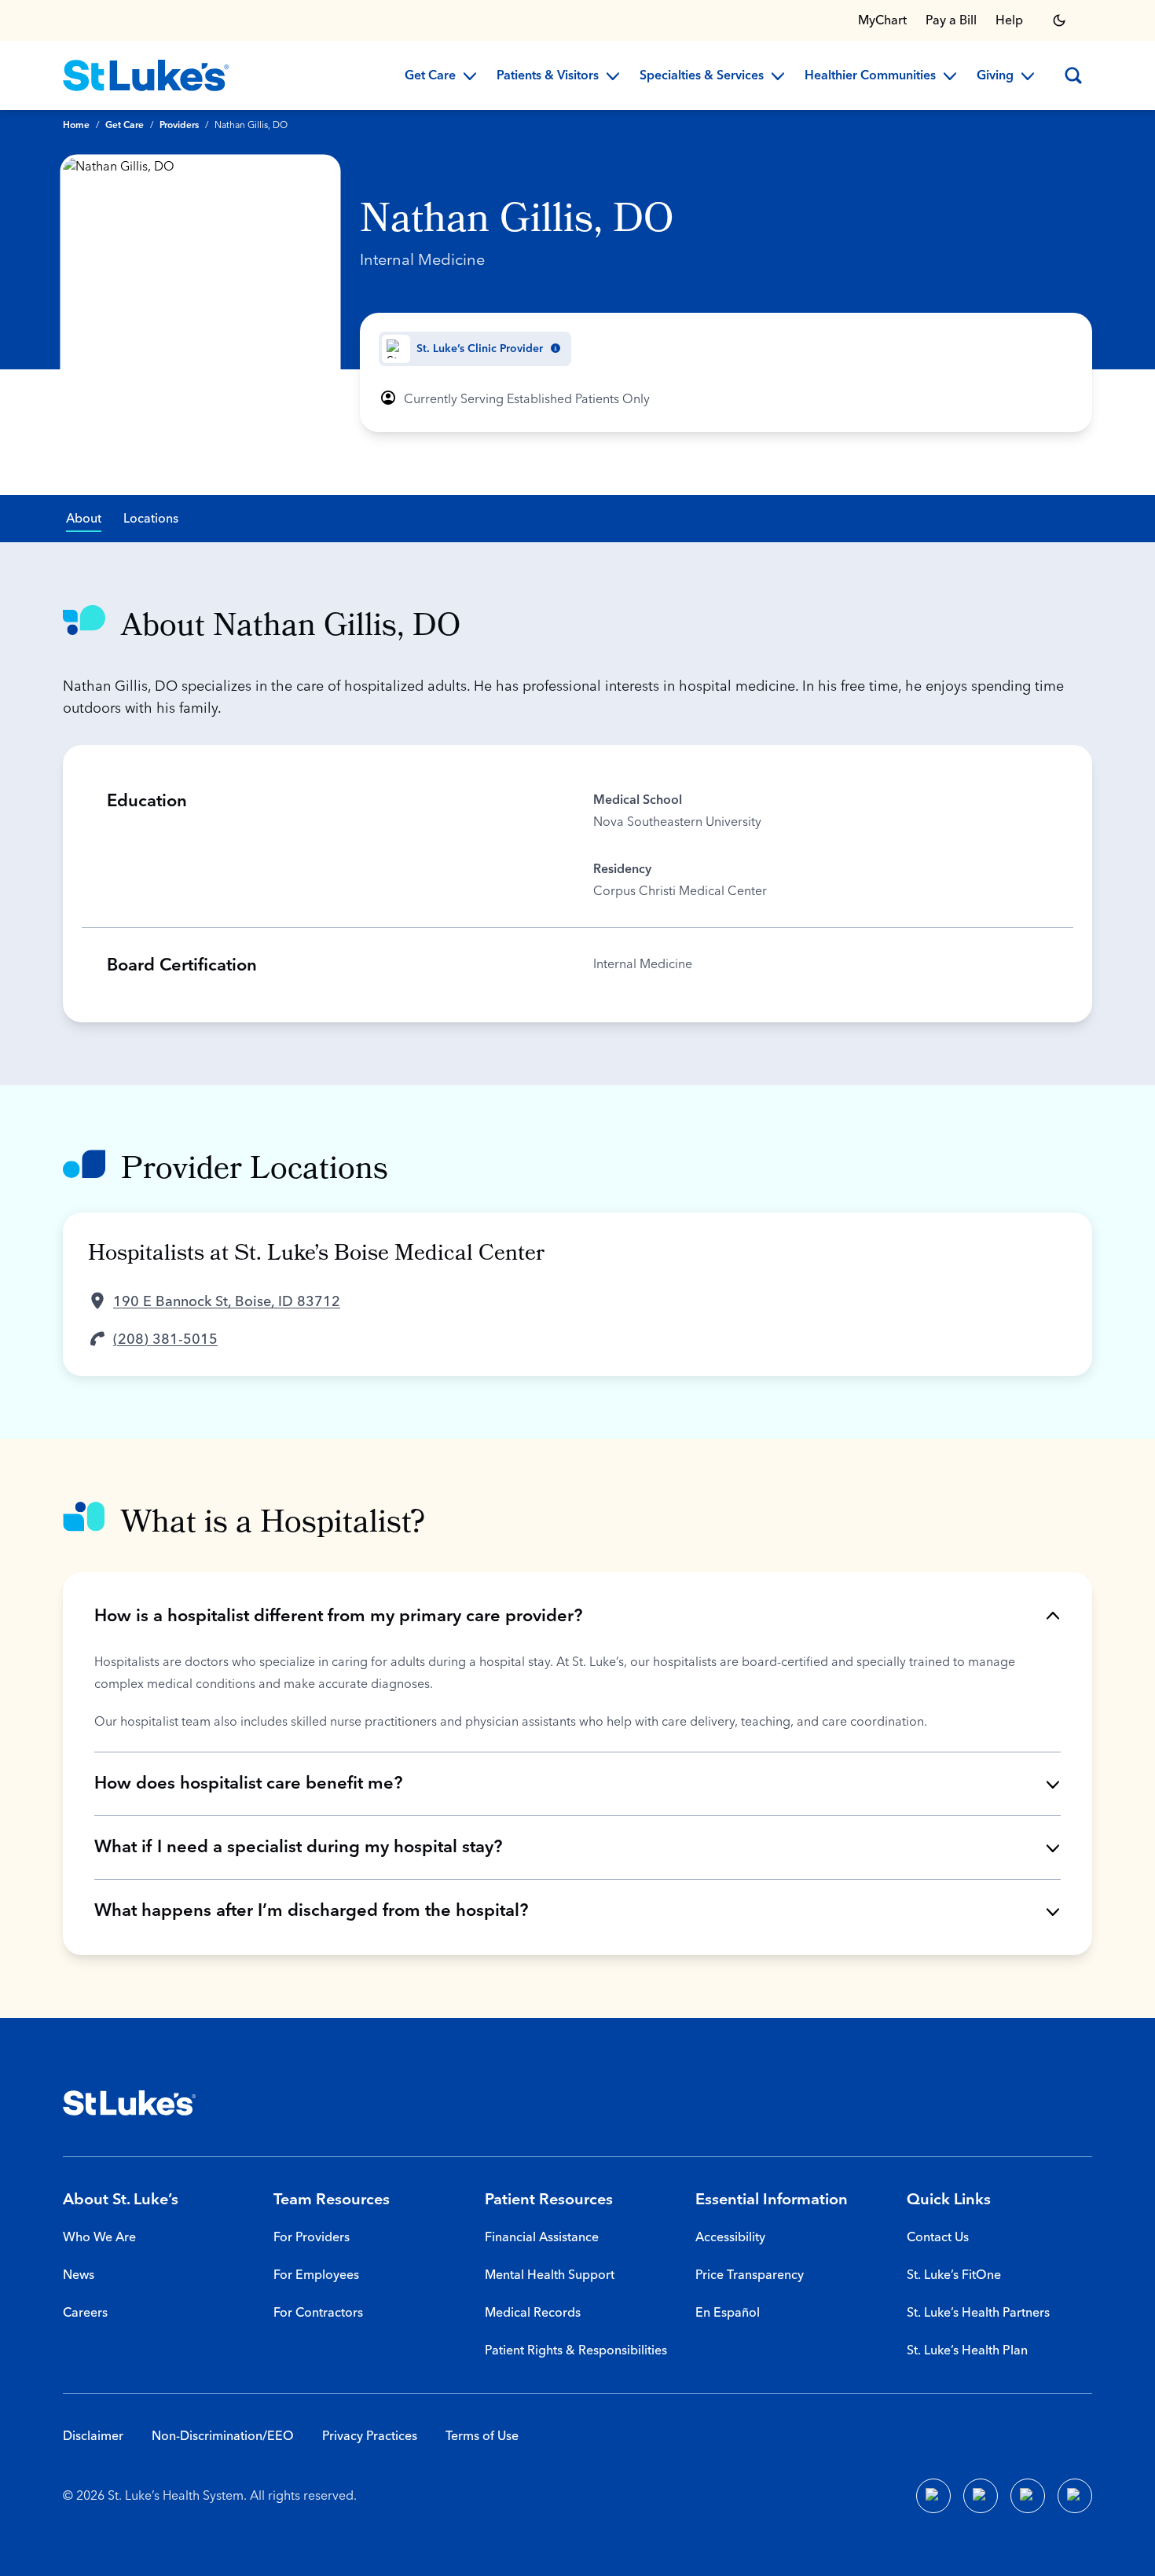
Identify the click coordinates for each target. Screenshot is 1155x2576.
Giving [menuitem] (995, 76)
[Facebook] (933, 2496)
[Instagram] (1075, 2496)
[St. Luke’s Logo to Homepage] (146, 75)
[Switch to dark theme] (1059, 20)
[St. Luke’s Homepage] (130, 2103)
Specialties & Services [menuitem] (702, 76)
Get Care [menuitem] (430, 76)
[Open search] (1073, 75)
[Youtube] (1028, 2496)
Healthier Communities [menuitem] (870, 76)
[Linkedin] (981, 2496)
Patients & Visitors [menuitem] (548, 76)
